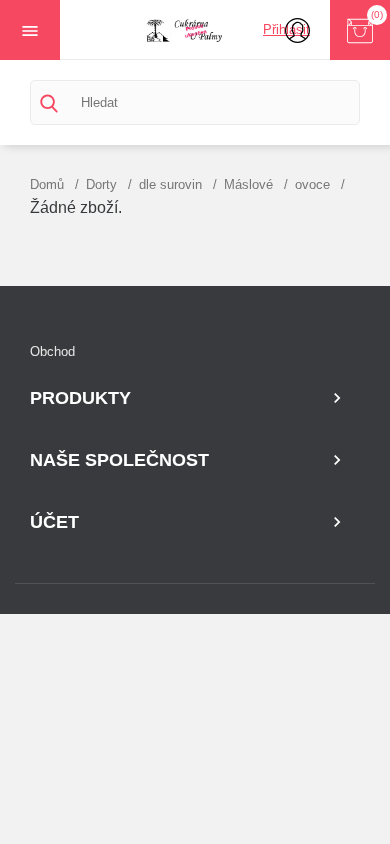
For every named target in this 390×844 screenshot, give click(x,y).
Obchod (52, 351)
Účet (54, 522)
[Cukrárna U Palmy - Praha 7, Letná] (195, 29)
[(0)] (360, 29)
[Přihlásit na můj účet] (297, 29)
